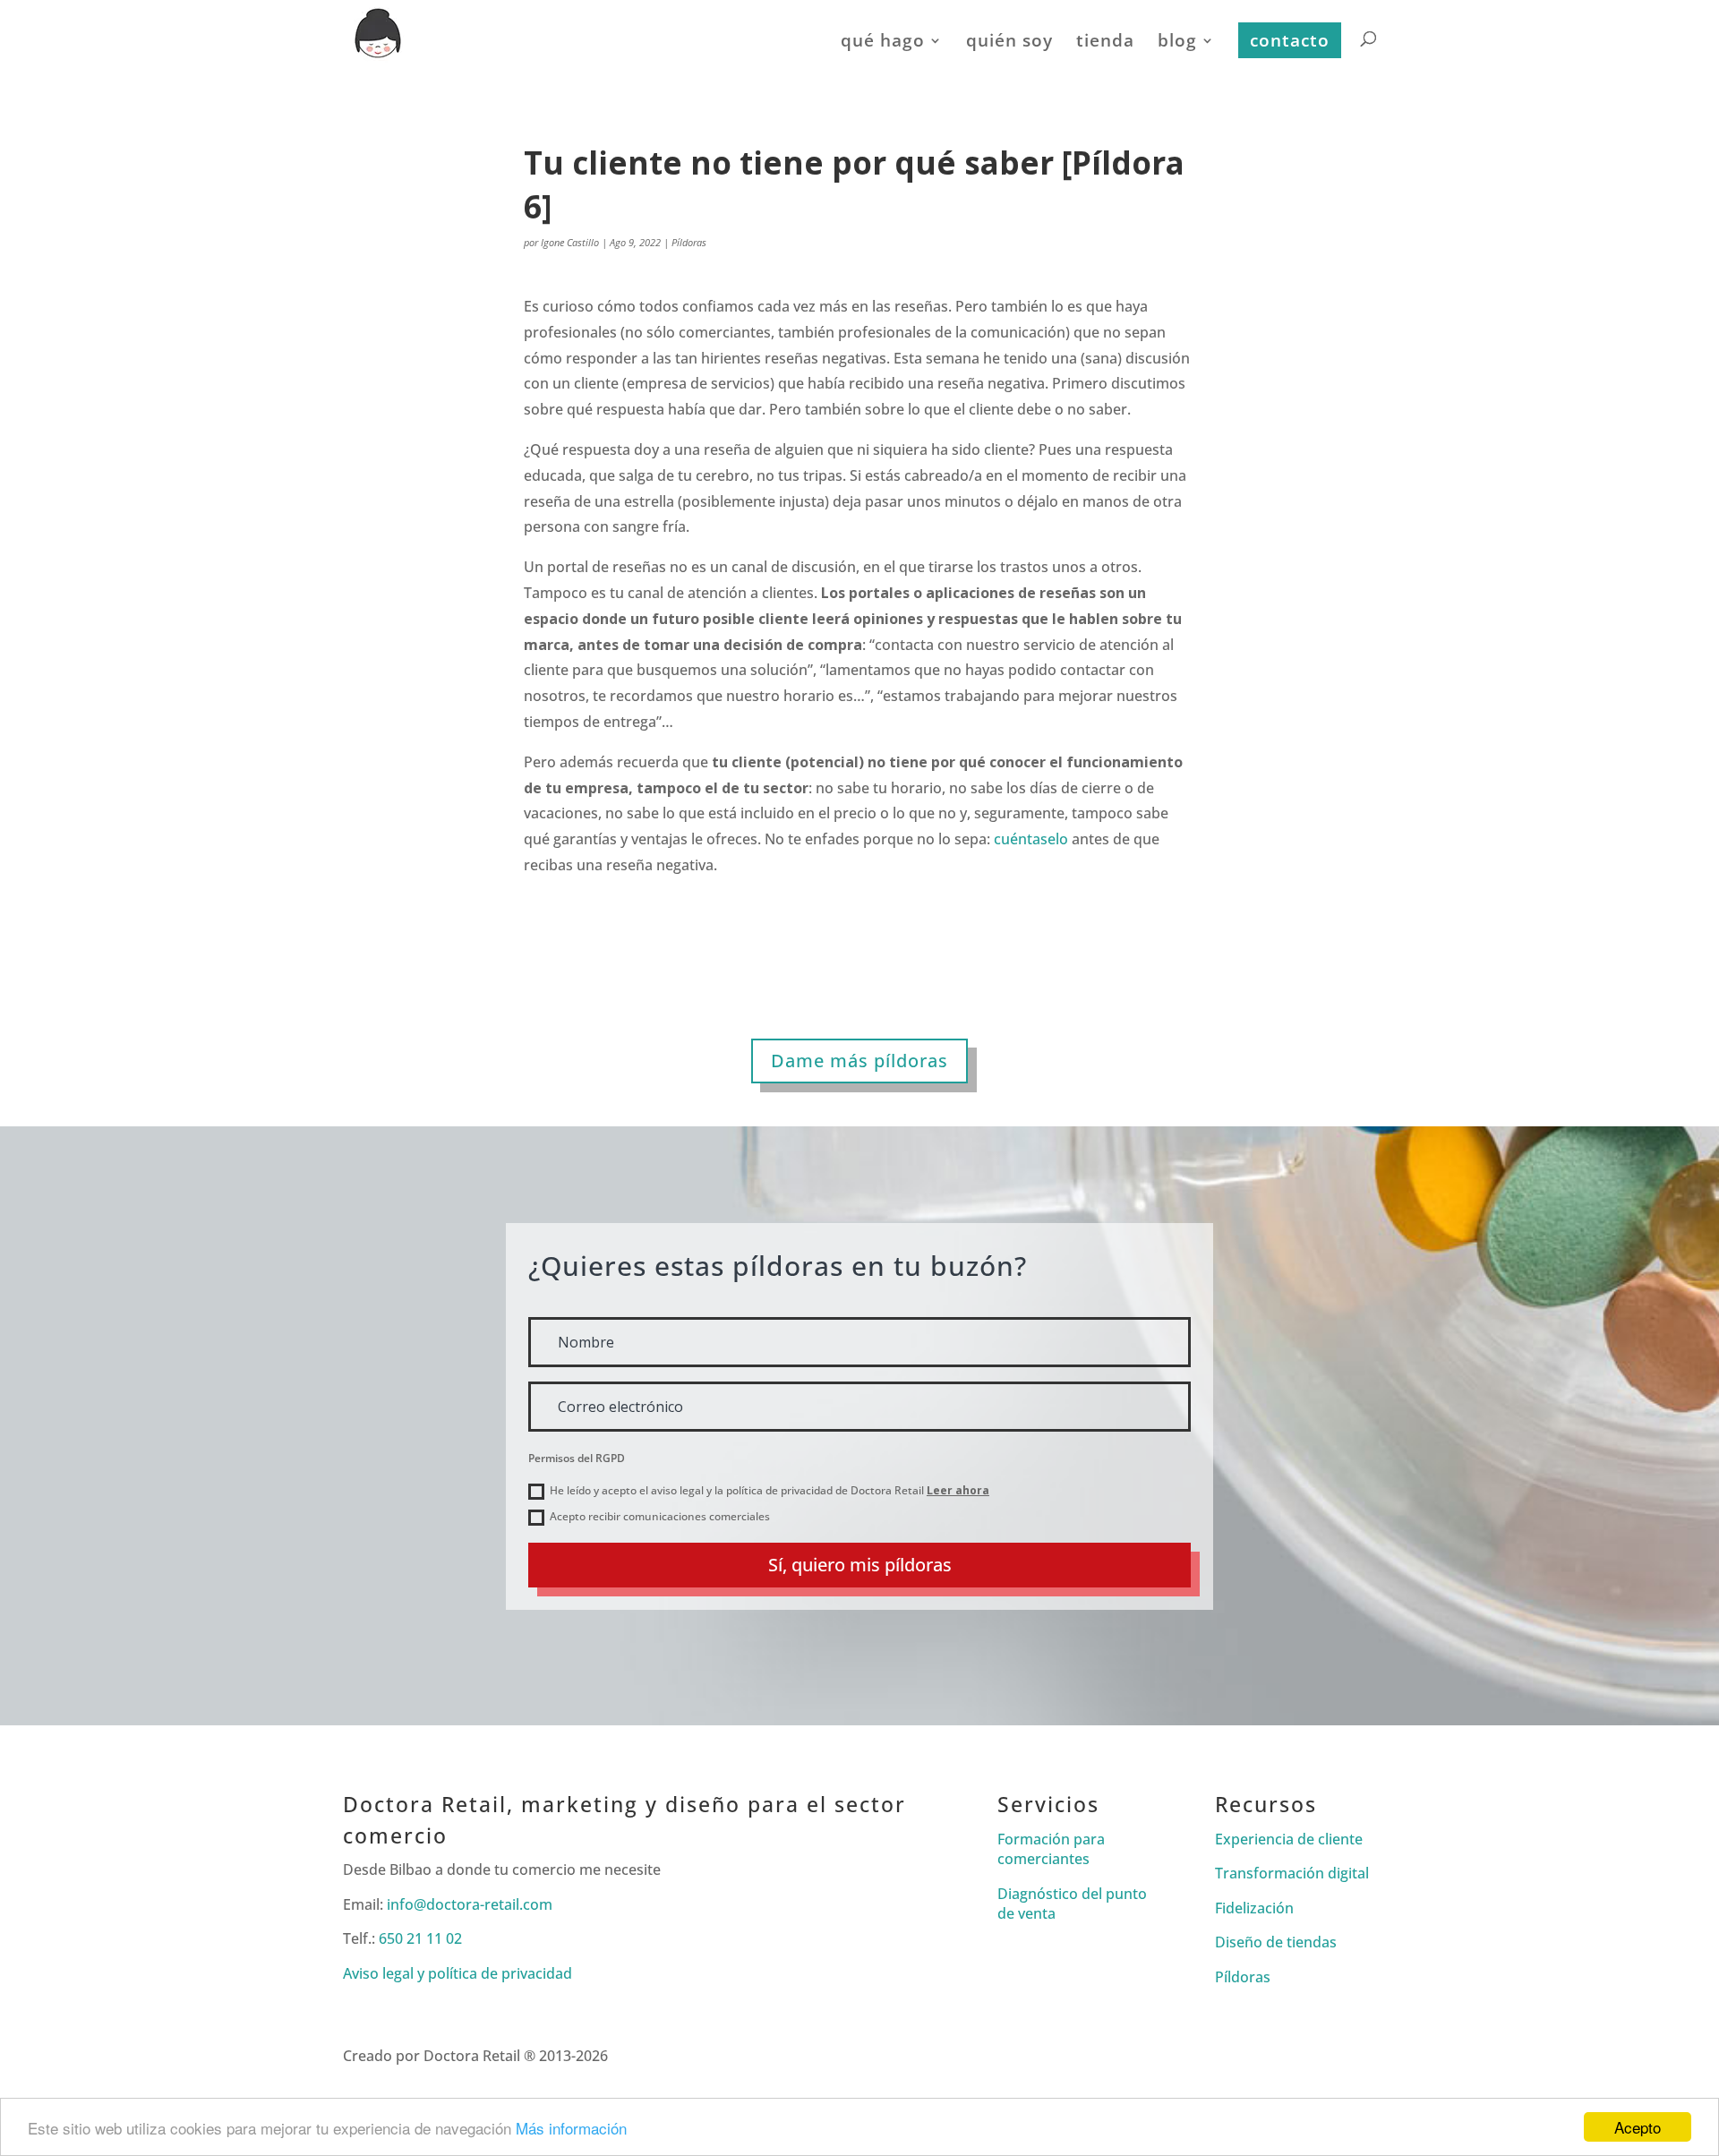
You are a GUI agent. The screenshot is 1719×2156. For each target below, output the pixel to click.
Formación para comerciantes (1051, 1849)
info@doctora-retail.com (470, 1904)
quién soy (1009, 43)
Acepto (1638, 2127)
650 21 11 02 (420, 1938)
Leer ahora (958, 1490)
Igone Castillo (570, 242)
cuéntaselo (1031, 839)
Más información (571, 2128)
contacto (1290, 40)
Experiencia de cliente (1289, 1839)
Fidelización (1254, 1908)
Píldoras (689, 242)
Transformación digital (1292, 1873)
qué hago (883, 43)
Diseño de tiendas (1276, 1942)
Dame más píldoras (859, 1061)
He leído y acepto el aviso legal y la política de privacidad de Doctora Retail (770, 1490)
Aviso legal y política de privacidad (458, 1973)
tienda (1105, 43)
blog (1177, 43)
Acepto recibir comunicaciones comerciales (660, 1516)
